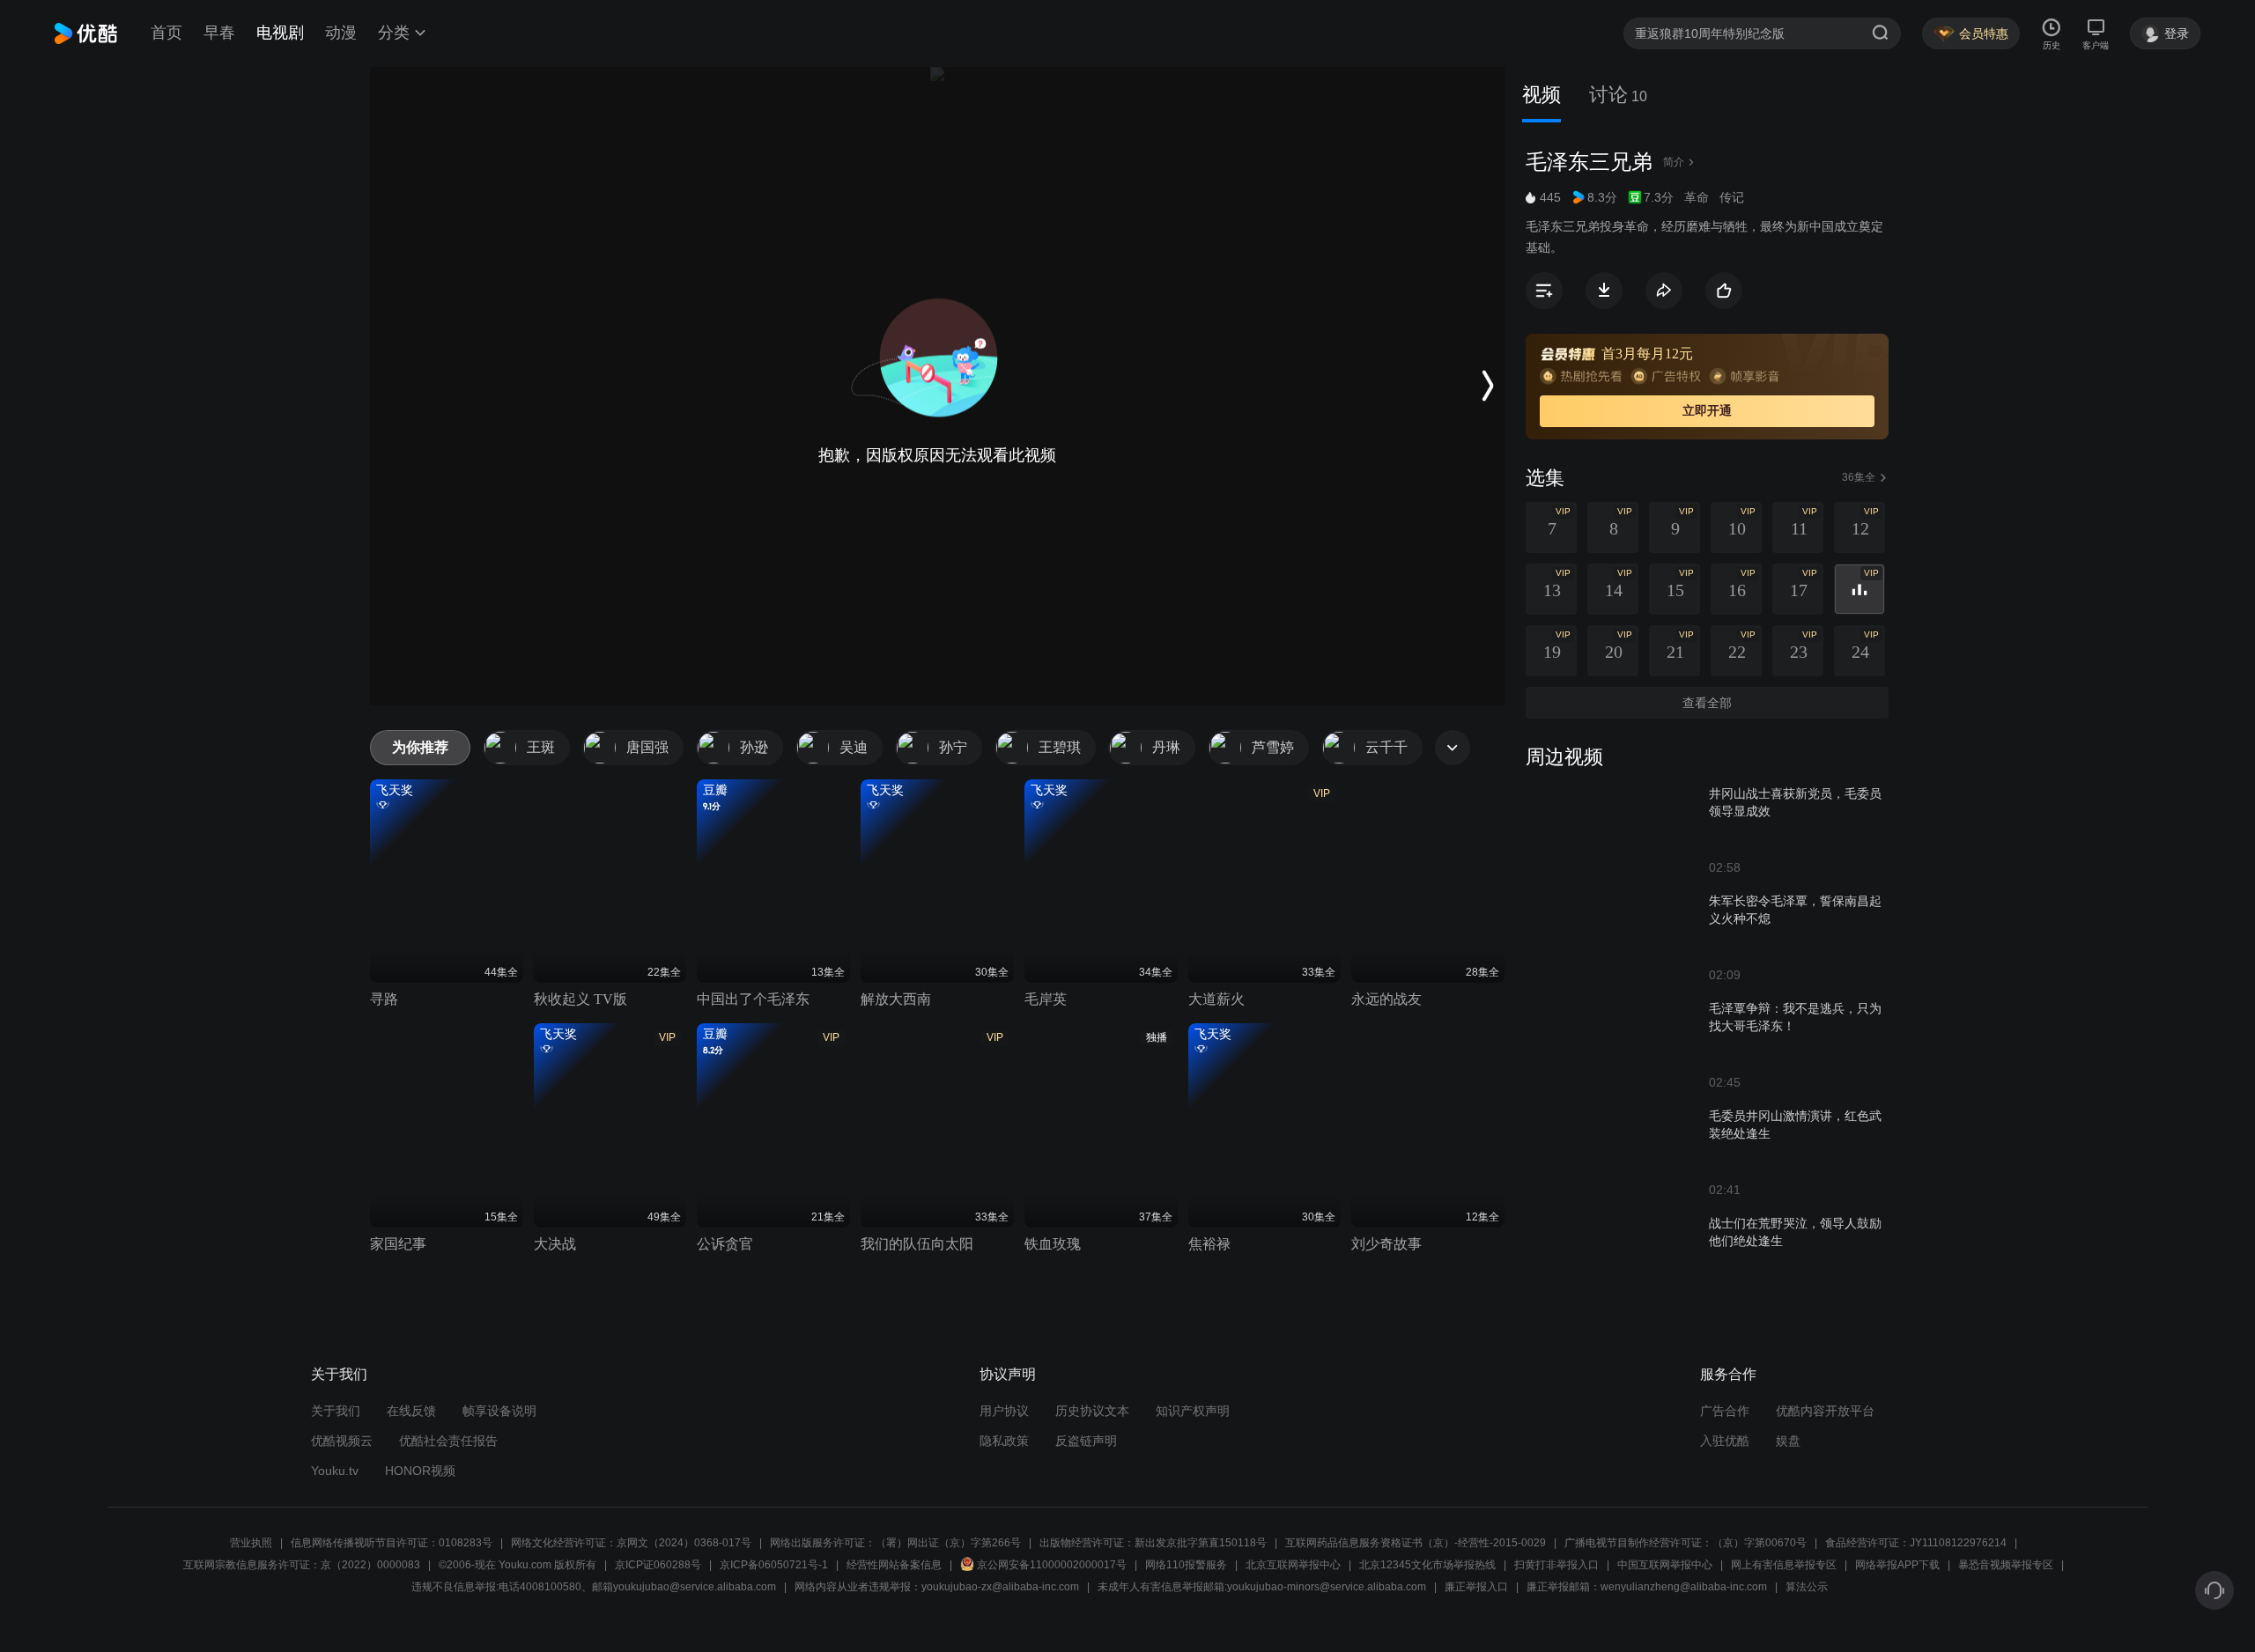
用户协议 (1004, 1411)
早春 (219, 33)
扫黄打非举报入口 (1556, 1565)
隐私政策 (1004, 1441)
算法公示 (1807, 1587)
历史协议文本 (1092, 1411)
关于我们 (336, 1411)
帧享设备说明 (499, 1411)
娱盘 (1788, 1441)
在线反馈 (411, 1411)
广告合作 (1725, 1411)
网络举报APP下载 (1897, 1565)
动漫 (341, 33)
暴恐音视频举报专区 (2006, 1565)
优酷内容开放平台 (1825, 1411)
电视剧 (280, 33)
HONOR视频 (420, 1471)
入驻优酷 (1725, 1441)
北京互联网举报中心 (1293, 1565)
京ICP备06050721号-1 (774, 1565)
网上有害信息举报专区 (1784, 1565)
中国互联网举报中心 (1665, 1565)
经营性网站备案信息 (894, 1565)
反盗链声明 (1086, 1441)
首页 (166, 33)
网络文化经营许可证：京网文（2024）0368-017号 (631, 1543)
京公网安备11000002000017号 (1052, 1565)
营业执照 (251, 1543)
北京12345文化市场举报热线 (1427, 1565)
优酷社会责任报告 (448, 1441)
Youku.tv (335, 1471)
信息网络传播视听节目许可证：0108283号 (392, 1543)
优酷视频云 (342, 1441)
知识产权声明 (1193, 1411)
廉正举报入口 (1476, 1587)
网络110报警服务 (1186, 1565)
